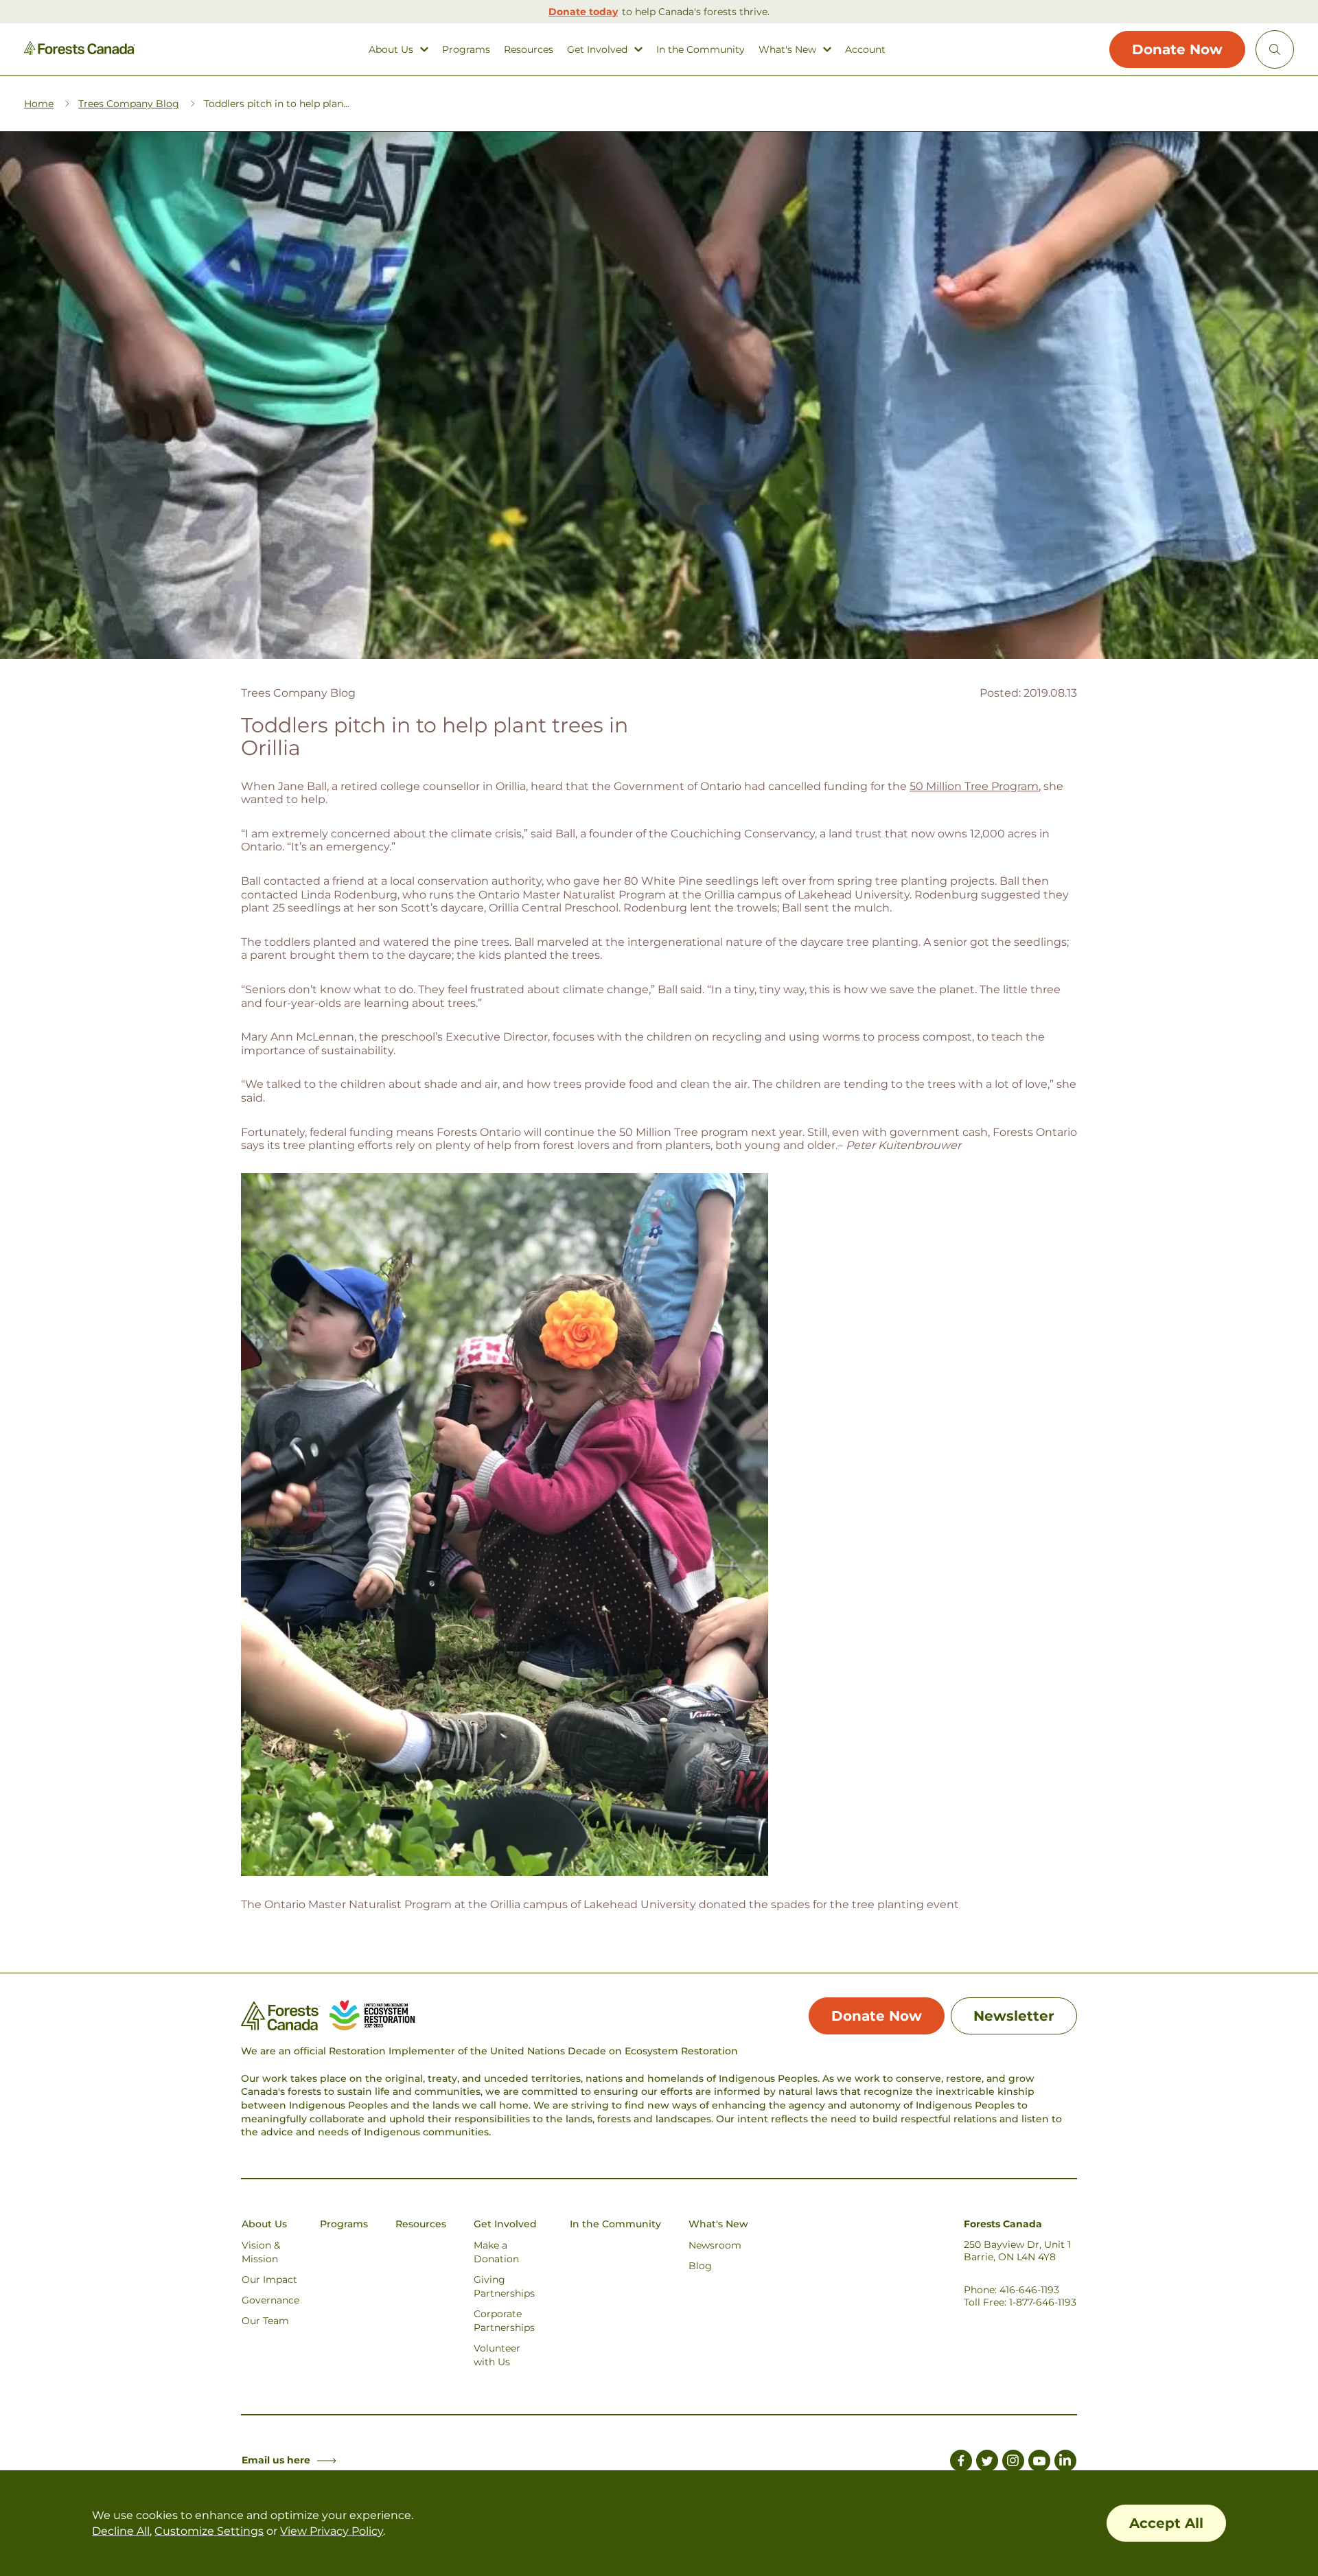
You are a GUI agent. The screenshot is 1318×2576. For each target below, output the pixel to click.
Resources (529, 50)
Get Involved (597, 50)
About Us (391, 50)
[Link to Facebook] (961, 2463)
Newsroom (715, 2245)
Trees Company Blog (129, 104)
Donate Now (1177, 49)
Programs (466, 50)
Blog (700, 2266)
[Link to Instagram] (1013, 2463)
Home (39, 104)
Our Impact (269, 2279)
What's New (787, 50)
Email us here (276, 2460)
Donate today (583, 12)
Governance (270, 2300)
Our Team (265, 2321)
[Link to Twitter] (987, 2463)
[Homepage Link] (80, 51)
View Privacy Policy (332, 2531)
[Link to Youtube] (1039, 2463)
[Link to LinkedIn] (1065, 2463)
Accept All (1166, 2523)
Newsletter (1014, 2016)
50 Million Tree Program (974, 786)
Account (865, 50)
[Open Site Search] (1275, 49)
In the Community (701, 50)
